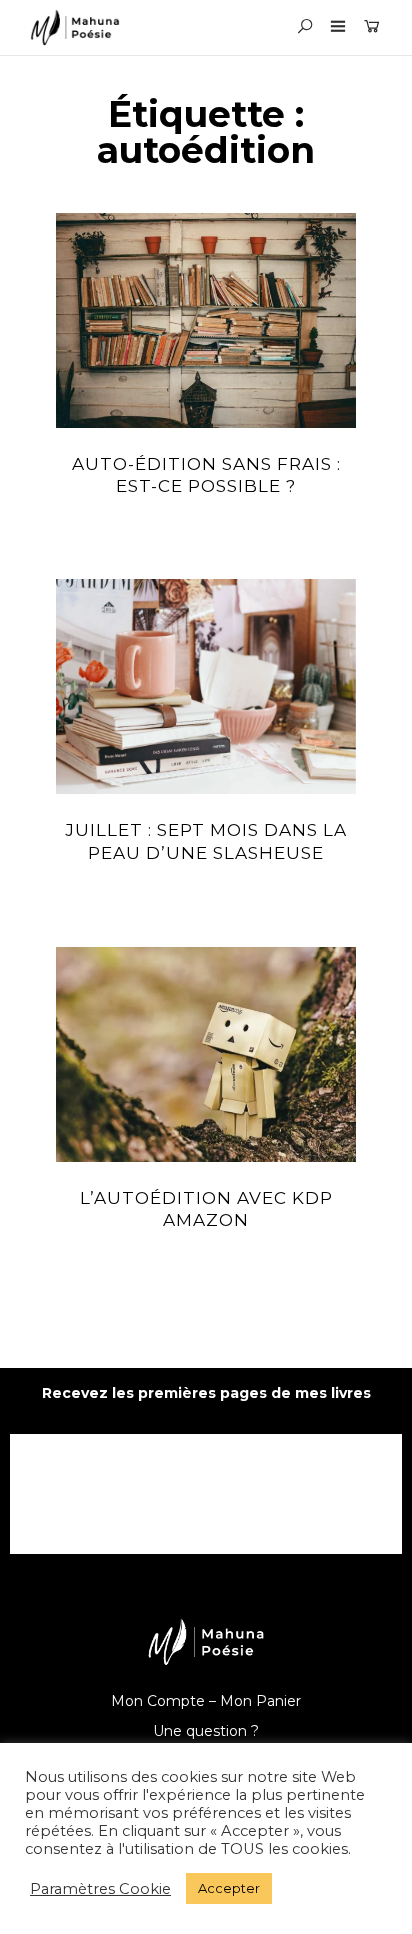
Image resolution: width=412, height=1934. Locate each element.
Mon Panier (260, 1701)
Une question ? (206, 1731)
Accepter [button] (229, 1888)
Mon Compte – (165, 1701)
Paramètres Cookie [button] (100, 1889)
